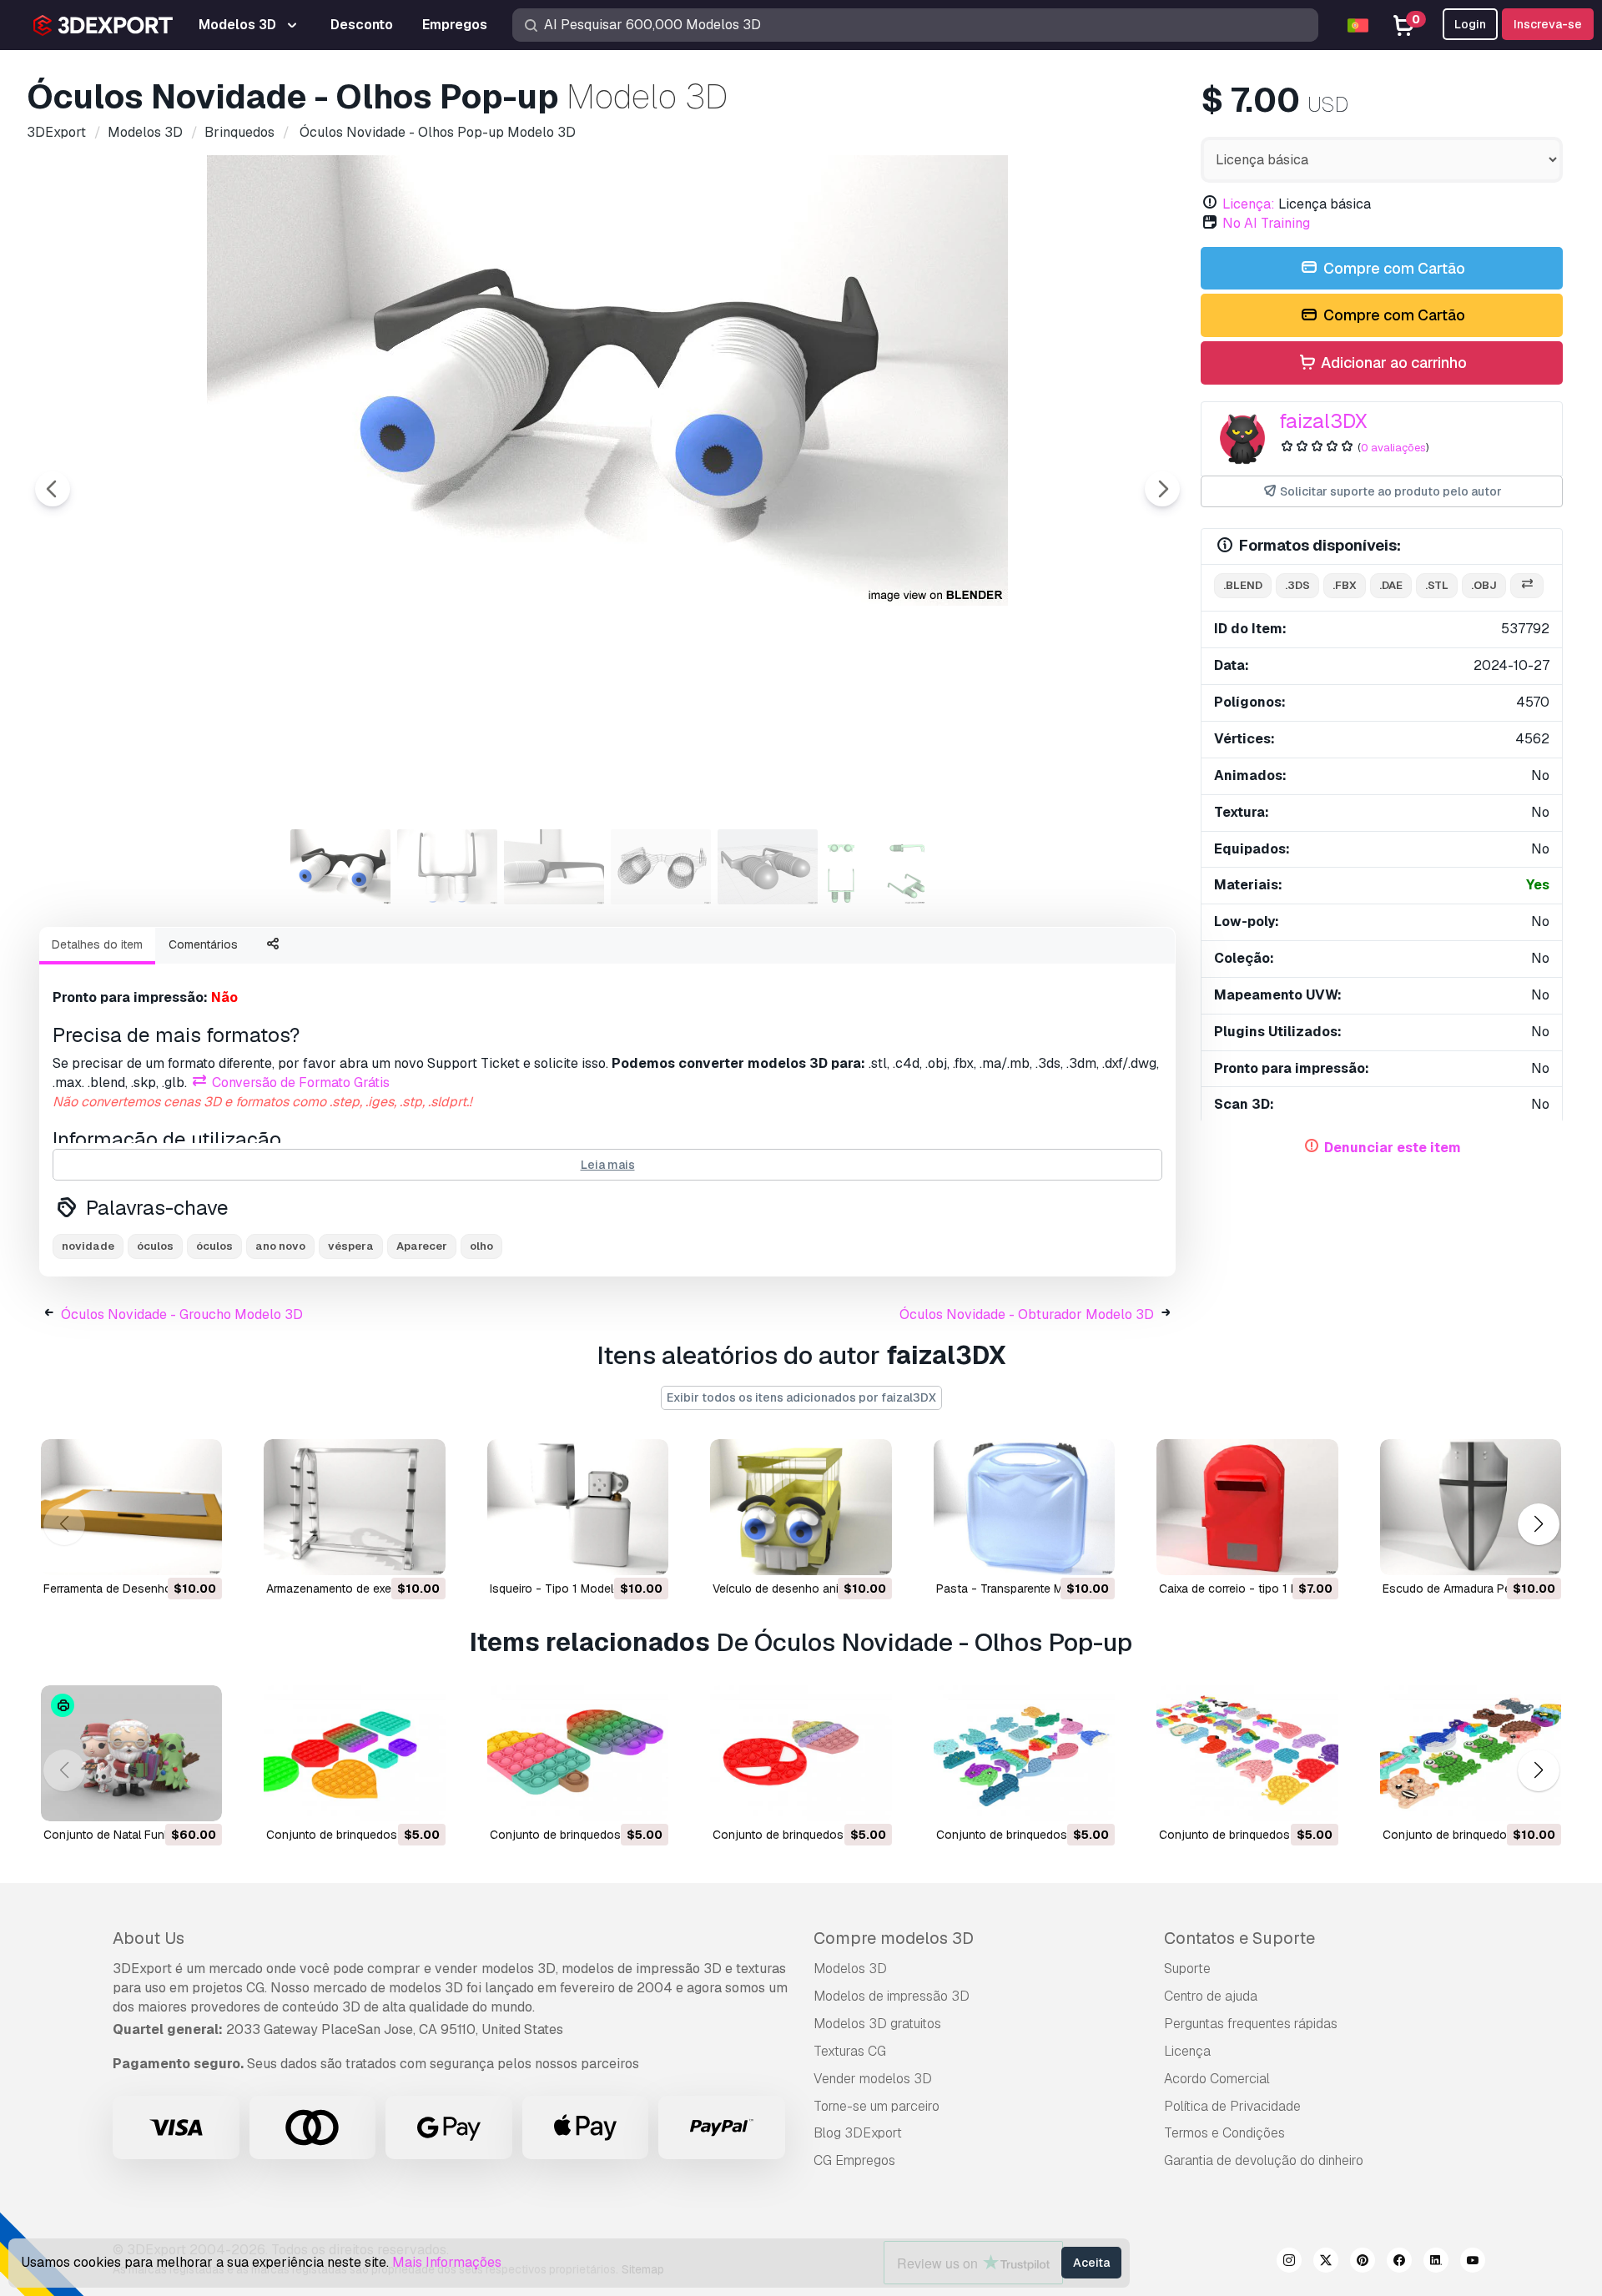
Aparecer (422, 1246)
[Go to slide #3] (554, 867)
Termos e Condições (1224, 2133)
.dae (1391, 585)
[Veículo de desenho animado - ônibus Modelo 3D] (801, 1507)
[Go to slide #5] (768, 867)
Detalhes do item (97, 944)
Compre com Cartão (1393, 268)
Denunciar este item (1393, 1148)
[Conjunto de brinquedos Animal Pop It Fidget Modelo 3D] (1024, 1753)
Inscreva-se (1548, 24)
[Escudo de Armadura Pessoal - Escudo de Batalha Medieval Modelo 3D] (1471, 1507)
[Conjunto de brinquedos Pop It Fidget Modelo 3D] (354, 1753)
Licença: (1249, 204)
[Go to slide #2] (447, 867)
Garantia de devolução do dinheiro (1264, 2160)
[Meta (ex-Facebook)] (1399, 2263)
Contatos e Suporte (1239, 1938)
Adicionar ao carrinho (1392, 363)
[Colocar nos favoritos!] (198, 1552)
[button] (1538, 1524)
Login (1470, 24)
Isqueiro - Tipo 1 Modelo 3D (564, 1589)
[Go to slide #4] (661, 867)
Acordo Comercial (1217, 2079)
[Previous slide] (53, 489)
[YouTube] (1473, 2263)
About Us (149, 1938)
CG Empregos (854, 2160)
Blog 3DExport (858, 2133)
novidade (88, 1246)
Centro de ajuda (1211, 1996)
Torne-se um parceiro (877, 2106)
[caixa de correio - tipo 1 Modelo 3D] (1247, 1507)
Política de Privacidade (1232, 2106)
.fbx (1345, 585)
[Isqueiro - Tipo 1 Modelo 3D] (578, 1507)
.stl (1437, 585)
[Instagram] (1289, 2263)
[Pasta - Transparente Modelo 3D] (1024, 1507)
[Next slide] (1162, 489)
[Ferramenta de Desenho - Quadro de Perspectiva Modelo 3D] (131, 1507)
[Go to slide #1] (340, 867)
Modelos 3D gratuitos (877, 2024)
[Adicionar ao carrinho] (164, 1552)
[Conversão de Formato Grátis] (1527, 586)
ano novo (280, 1246)
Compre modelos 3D (894, 1938)
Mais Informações (447, 2262)
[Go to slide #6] (874, 867)
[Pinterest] (1363, 2263)
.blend (1243, 585)
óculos (155, 1246)
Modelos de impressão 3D (892, 1996)
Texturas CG (850, 2051)
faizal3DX (1323, 421)
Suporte (1187, 1969)
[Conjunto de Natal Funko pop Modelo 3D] (131, 1753)
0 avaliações (1393, 448)
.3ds (1297, 585)
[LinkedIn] (1436, 2263)
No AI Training (1266, 223)
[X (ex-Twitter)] (1326, 2263)
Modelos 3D (850, 1969)
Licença (1187, 2051)
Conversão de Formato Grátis (299, 1083)
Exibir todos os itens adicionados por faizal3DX (801, 1397)
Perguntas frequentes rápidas (1251, 2024)
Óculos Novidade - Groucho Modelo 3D (182, 1314)
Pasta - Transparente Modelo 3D (1024, 1589)
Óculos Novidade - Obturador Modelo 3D (1027, 1314)
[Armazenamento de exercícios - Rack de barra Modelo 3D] (354, 1507)
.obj (1484, 585)
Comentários (203, 944)
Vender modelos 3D (873, 2079)
